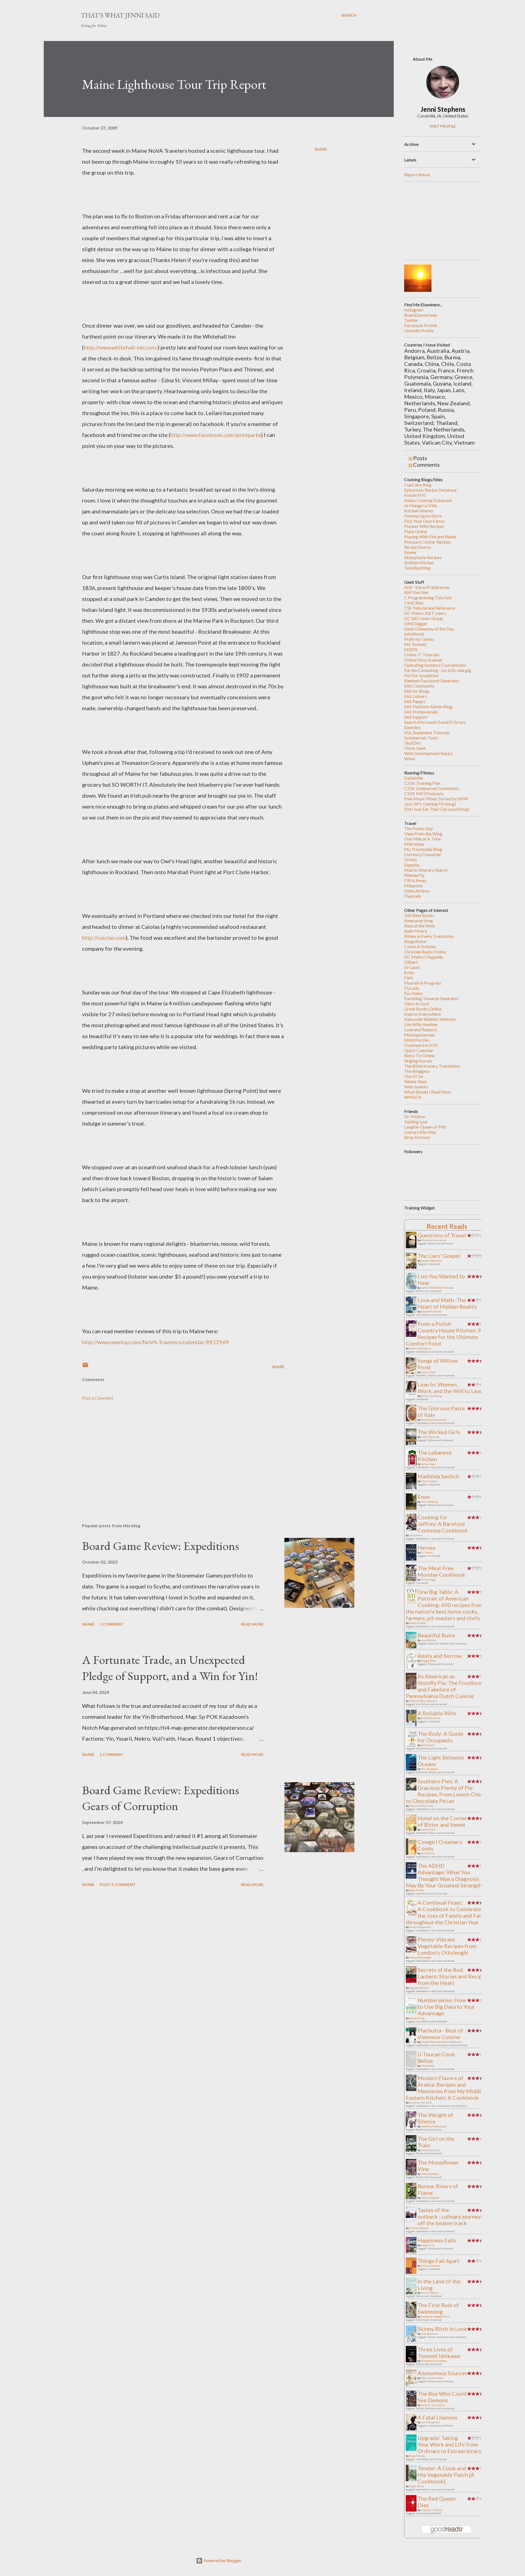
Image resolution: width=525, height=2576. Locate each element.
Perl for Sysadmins (422, 675)
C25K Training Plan (422, 783)
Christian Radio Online (425, 952)
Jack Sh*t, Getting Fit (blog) (430, 804)
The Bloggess (417, 1071)
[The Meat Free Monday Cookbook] (413, 1579)
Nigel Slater (417, 2486)
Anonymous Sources (442, 2373)
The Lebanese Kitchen (435, 1456)
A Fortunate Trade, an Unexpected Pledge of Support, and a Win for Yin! (170, 1668)
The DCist (414, 1076)
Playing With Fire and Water (430, 537)
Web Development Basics (428, 753)
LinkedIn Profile (419, 331)
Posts (420, 458)
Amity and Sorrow (440, 1656)
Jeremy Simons (419, 2228)
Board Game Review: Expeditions (161, 1546)
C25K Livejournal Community (432, 788)
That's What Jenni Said (120, 15)
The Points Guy (418, 828)
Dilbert (411, 962)
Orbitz (411, 860)
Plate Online (416, 531)
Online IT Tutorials (422, 655)
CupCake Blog (418, 485)
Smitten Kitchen (419, 563)
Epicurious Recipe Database (430, 490)
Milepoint (413, 885)
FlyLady (412, 988)
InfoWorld (414, 634)
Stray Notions (417, 1137)
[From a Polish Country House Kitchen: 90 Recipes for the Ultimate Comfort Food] (413, 1335)
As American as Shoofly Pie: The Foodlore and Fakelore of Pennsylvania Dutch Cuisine (444, 1686)
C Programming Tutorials (428, 597)
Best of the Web (419, 926)
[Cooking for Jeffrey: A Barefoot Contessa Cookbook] (413, 1530)
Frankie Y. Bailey (432, 2510)
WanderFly (414, 875)
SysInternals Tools (421, 738)
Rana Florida (417, 2456)
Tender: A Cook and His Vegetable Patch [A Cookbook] (446, 2475)
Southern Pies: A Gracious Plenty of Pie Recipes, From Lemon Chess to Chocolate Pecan (446, 1791)
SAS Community (419, 686)
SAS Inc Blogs (417, 691)
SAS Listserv (416, 696)
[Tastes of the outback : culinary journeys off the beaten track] (413, 2220)
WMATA (413, 1097)
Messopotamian (419, 1035)
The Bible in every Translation (432, 1066)
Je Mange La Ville (421, 505)
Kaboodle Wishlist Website (430, 1019)
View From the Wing (423, 834)
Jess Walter (429, 1640)
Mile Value (414, 844)
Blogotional (415, 941)
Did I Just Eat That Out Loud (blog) (437, 809)
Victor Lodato (429, 1481)
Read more (252, 1624)
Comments (426, 465)
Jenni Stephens (443, 109)
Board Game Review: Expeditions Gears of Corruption (161, 1798)
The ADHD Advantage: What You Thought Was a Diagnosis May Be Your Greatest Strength (444, 1875)
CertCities (414, 603)
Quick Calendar (419, 1050)
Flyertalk (413, 896)
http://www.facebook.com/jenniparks (216, 435)
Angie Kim (428, 2245)
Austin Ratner (430, 2293)
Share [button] (321, 149)
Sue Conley (428, 1853)
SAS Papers (415, 701)
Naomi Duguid (430, 2198)
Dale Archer (417, 1890)
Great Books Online (423, 1009)
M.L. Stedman (430, 1769)
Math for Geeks (419, 639)
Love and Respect (421, 1029)
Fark (409, 978)
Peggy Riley (429, 1661)
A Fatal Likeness (437, 2417)
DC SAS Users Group (424, 618)
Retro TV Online (419, 1055)
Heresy (426, 1547)
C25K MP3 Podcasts (424, 793)
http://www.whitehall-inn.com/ (121, 347)
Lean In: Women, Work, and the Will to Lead (450, 1388)
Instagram (414, 310)
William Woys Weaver (423, 1701)
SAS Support (416, 717)
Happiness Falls (437, 2240)
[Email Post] (85, 1367)
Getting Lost (416, 1122)
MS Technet (415, 644)
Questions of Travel (442, 1235)
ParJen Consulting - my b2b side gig (438, 670)
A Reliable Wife (437, 1713)
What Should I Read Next (428, 1092)
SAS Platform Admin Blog (428, 707)
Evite (409, 972)
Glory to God (416, 1004)
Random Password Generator (432, 681)
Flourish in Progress (423, 983)
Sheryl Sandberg (431, 1396)
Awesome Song (418, 920)
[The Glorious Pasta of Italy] (413, 1421)
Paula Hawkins (430, 2150)
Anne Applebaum (420, 1348)
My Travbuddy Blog (423, 849)
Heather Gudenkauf (434, 2126)
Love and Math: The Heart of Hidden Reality (447, 1303)
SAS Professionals (421, 712)
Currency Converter (423, 854)
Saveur (410, 552)
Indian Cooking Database (428, 500)
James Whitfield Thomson (437, 1288)
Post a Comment (98, 1398)
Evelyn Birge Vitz (420, 1927)
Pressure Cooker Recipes (428, 542)
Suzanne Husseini (421, 2102)
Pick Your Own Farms (424, 521)
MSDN (411, 649)
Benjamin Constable (434, 2361)
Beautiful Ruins (436, 1635)
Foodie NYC (415, 495)
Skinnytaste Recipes (423, 557)
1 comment (112, 1624)
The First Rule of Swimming (438, 2308)
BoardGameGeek (421, 315)
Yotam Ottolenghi (420, 1957)
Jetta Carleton (430, 2174)
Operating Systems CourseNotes (435, 665)
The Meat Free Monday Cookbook (441, 1571)
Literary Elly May (420, 1132)
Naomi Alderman (432, 1261)
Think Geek (415, 748)
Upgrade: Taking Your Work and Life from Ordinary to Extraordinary (450, 2444)
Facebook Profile (421, 325)
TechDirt (412, 743)
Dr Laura (412, 967)
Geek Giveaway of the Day (429, 629)
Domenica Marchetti (434, 1420)
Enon (424, 1497)
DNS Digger (416, 623)
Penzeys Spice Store (423, 516)
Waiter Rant (415, 1081)
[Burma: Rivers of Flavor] (413, 2198)
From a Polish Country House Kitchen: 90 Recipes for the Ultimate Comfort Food (445, 1333)
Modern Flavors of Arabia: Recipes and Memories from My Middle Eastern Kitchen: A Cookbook (445, 2088)
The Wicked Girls (439, 1432)
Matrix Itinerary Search (426, 870)
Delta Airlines (417, 891)
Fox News (413, 993)
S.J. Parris (427, 1552)
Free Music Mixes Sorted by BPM (436, 799)
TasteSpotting (417, 568)
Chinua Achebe (431, 2266)
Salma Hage (428, 1464)
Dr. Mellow (415, 1116)
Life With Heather (421, 1024)
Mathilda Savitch (438, 1476)
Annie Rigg (428, 1579)
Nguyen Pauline (419, 1988)
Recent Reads (447, 1226)
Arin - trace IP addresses (427, 587)
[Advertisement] (174, 1455)
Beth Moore (416, 931)
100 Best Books (419, 915)
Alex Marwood (430, 1437)
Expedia (412, 865)
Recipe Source (417, 547)
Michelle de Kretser (434, 1240)
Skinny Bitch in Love (442, 2329)
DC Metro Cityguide (423, 957)
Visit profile (443, 126)
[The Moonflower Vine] (413, 2175)
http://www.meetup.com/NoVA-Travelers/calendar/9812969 (156, 1342)
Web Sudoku (416, 1087)
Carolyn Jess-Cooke (433, 2405)
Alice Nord (428, 2066)
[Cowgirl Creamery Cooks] (413, 1855)
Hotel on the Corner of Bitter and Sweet (442, 1821)
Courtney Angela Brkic (435, 2316)
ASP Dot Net (416, 592)
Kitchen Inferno (419, 511)
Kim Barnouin (430, 2334)
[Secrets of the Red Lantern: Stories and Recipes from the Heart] (413, 1981)
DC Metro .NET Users (425, 613)
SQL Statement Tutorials (427, 732)
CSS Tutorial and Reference (430, 608)
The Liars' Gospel (439, 1256)
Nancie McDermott (421, 1806)
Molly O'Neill (418, 1623)
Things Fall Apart (439, 2261)
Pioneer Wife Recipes (424, 526)
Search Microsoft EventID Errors (435, 722)
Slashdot (412, 727)
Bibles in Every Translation (429, 936)
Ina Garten (416, 1535)
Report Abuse (417, 174)
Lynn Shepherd (430, 2422)
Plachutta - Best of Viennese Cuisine (440, 2034)
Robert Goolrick (431, 1718)
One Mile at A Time (422, 839)
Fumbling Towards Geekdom (431, 998)
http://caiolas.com (104, 938)
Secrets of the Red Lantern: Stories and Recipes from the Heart (453, 1976)
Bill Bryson (428, 1745)
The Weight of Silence (435, 2118)
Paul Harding (429, 1502)
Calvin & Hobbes (420, 946)
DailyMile (413, 778)
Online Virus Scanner (423, 660)
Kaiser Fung (417, 2018)
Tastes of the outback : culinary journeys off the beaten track (450, 2216)
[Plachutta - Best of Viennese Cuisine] (413, 2041)
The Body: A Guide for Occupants (441, 1737)
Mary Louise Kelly (432, 2378)
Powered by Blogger (222, 2561)
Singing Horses (418, 1061)
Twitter (411, 320)
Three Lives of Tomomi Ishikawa (439, 2352)
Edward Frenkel (431, 1311)
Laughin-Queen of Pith (425, 1127)
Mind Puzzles (417, 1040)
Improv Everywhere (422, 1014)
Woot (410, 758)
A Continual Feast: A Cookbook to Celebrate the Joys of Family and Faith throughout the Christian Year (446, 1912)
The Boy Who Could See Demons (442, 2397)
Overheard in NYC (421, 1045)
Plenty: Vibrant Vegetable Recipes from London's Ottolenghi (447, 1946)
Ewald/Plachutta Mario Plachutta (441, 2042)
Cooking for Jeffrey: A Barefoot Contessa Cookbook (443, 1524)
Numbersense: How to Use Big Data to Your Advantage (446, 2007)
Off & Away (415, 880)
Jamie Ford (428, 1372)
